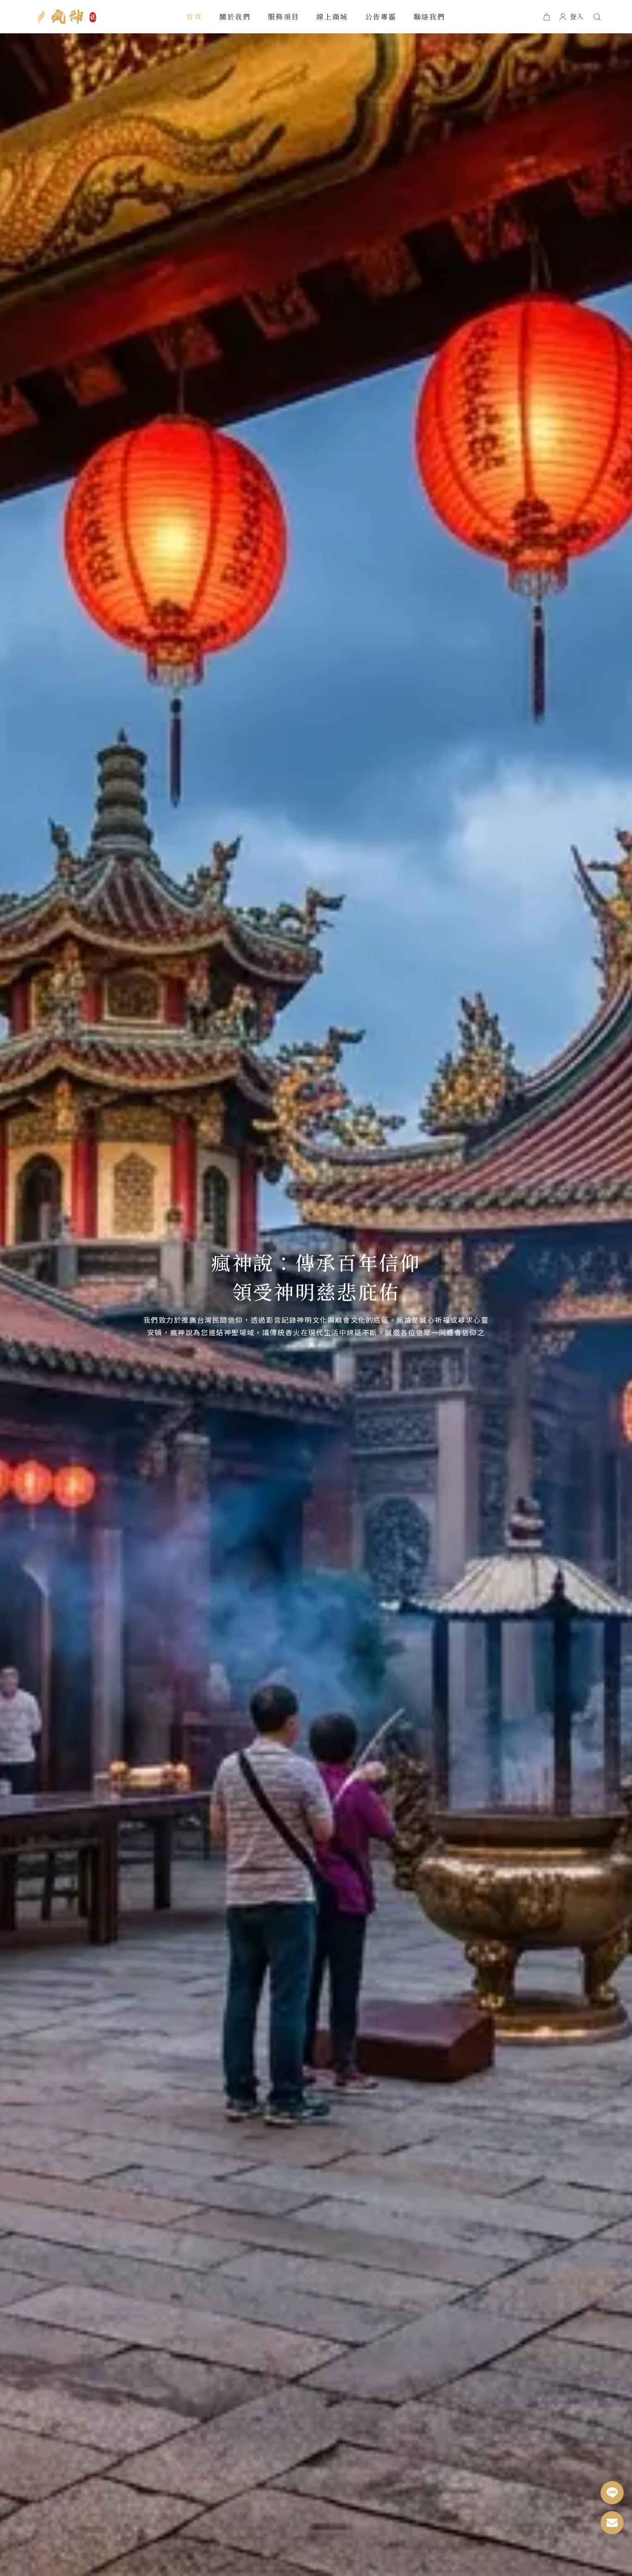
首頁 (195, 16)
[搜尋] (597, 17)
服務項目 (284, 16)
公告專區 (381, 16)
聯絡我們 (430, 16)
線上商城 (332, 16)
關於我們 (235, 16)
